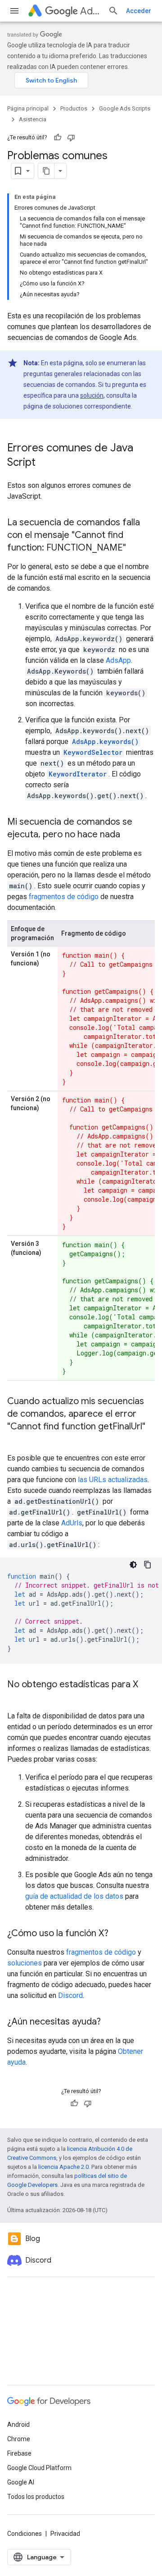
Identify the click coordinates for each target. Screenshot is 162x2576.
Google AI (21, 2482)
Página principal (28, 108)
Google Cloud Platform (39, 2468)
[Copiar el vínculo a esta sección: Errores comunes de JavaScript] (45, 463)
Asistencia (33, 119)
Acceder (139, 11)
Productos (74, 108)
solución (92, 395)
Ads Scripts (90, 11)
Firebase (19, 2453)
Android (18, 2424)
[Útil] (58, 138)
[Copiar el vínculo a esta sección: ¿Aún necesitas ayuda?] (110, 2022)
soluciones (25, 1963)
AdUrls (72, 1523)
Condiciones (25, 2534)
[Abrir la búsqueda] (113, 11)
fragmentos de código (64, 897)
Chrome (19, 2439)
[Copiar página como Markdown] (46, 171)
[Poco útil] (71, 138)
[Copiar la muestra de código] (148, 1565)
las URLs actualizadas (113, 1480)
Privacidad (65, 2534)
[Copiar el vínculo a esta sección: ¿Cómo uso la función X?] (117, 1934)
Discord (70, 1995)
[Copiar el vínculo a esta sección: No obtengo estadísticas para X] (16, 1698)
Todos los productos (36, 2497)
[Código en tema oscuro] (133, 1565)
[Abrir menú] (14, 11)
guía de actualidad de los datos (74, 1896)
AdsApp (118, 660)
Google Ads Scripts (125, 108)
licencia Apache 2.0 (63, 2167)
